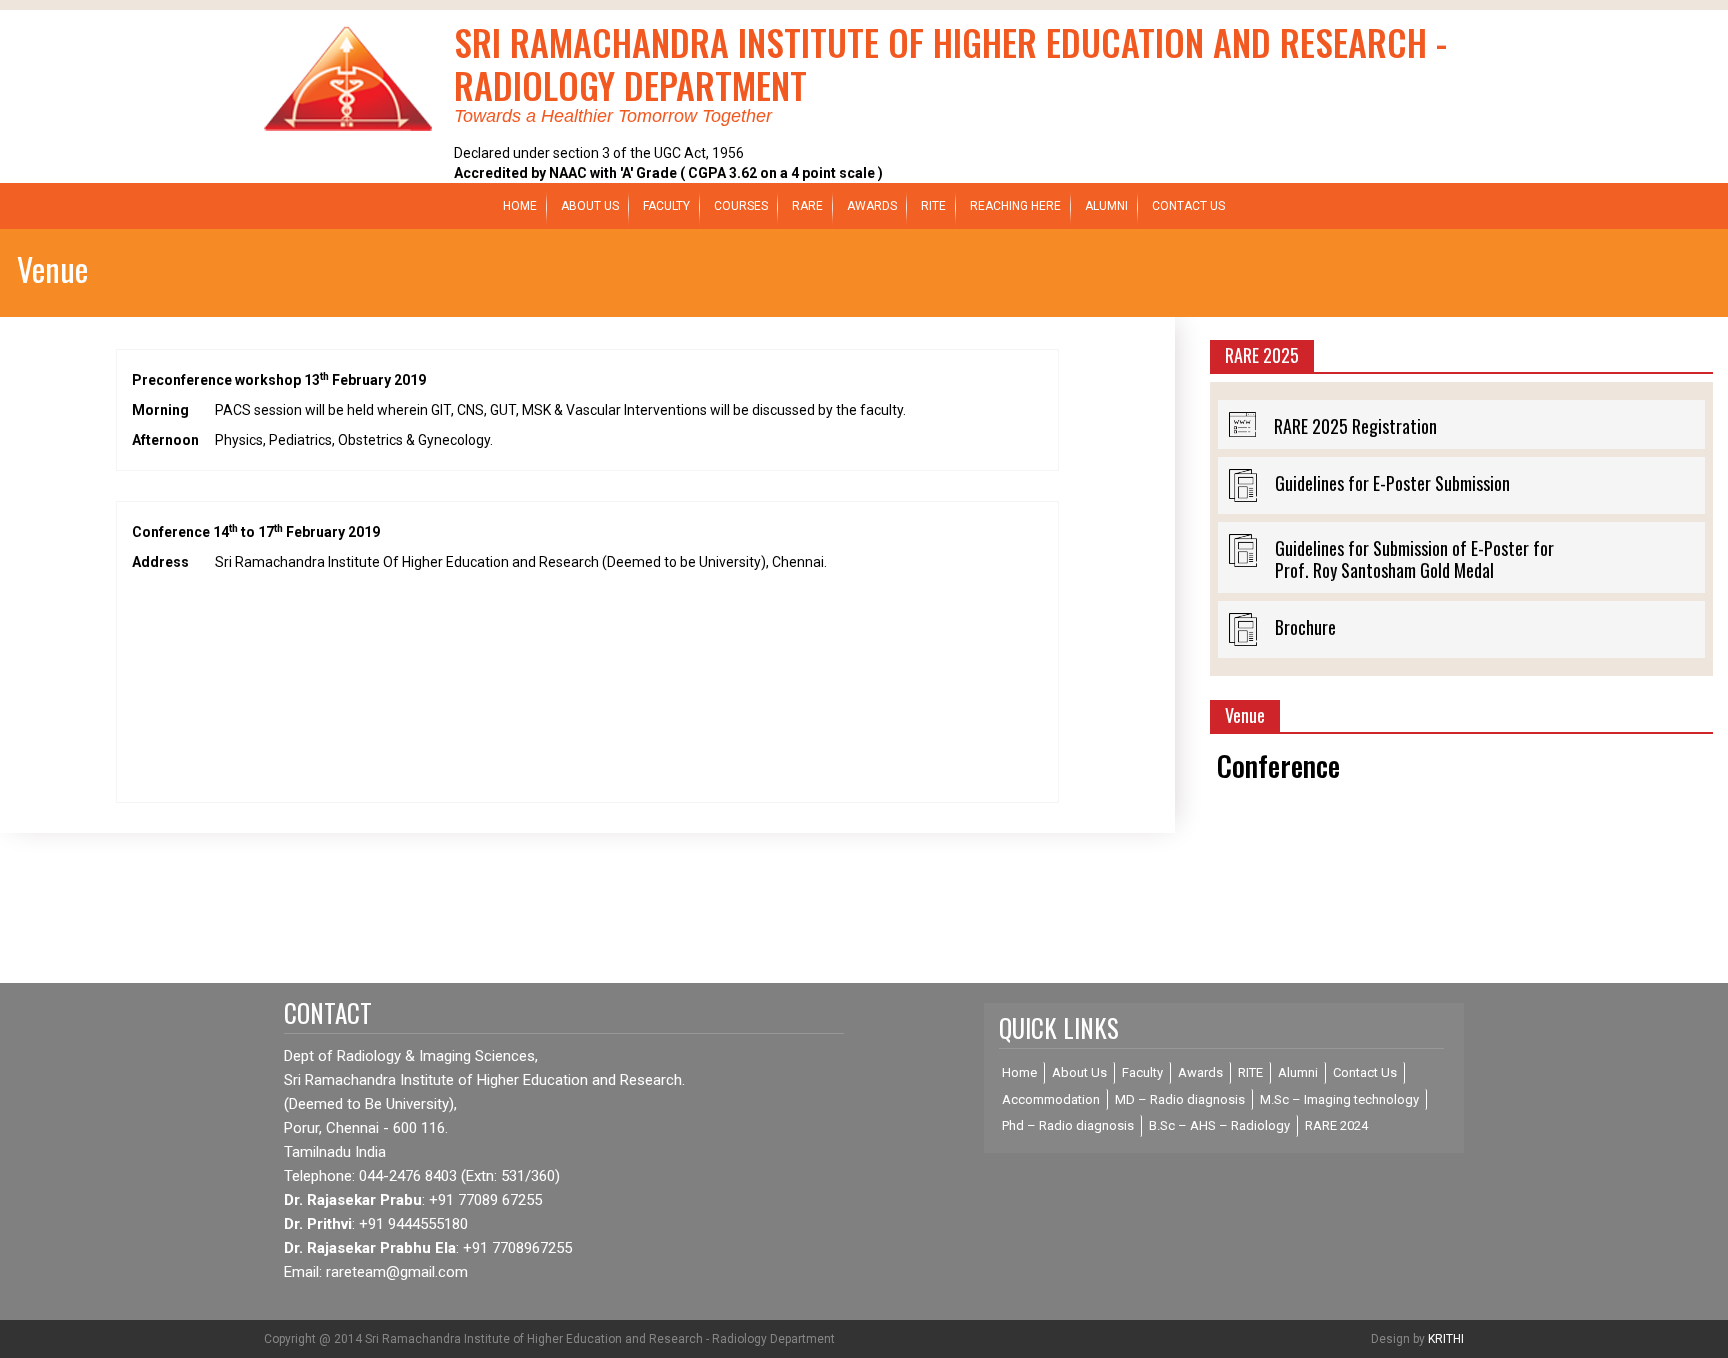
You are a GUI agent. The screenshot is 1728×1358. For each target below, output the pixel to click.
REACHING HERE (1015, 206)
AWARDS (872, 206)
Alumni (1106, 206)
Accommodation (1051, 1099)
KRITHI (1446, 1339)
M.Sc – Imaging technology (1339, 1099)
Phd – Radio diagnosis (1068, 1125)
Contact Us (1188, 206)
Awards (1200, 1072)
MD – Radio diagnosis (1180, 1099)
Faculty (666, 206)
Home (520, 206)
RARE (807, 206)
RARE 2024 (1336, 1125)
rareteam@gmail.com (397, 1272)
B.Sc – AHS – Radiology (1219, 1125)
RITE (933, 206)
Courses (741, 206)
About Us (590, 206)
